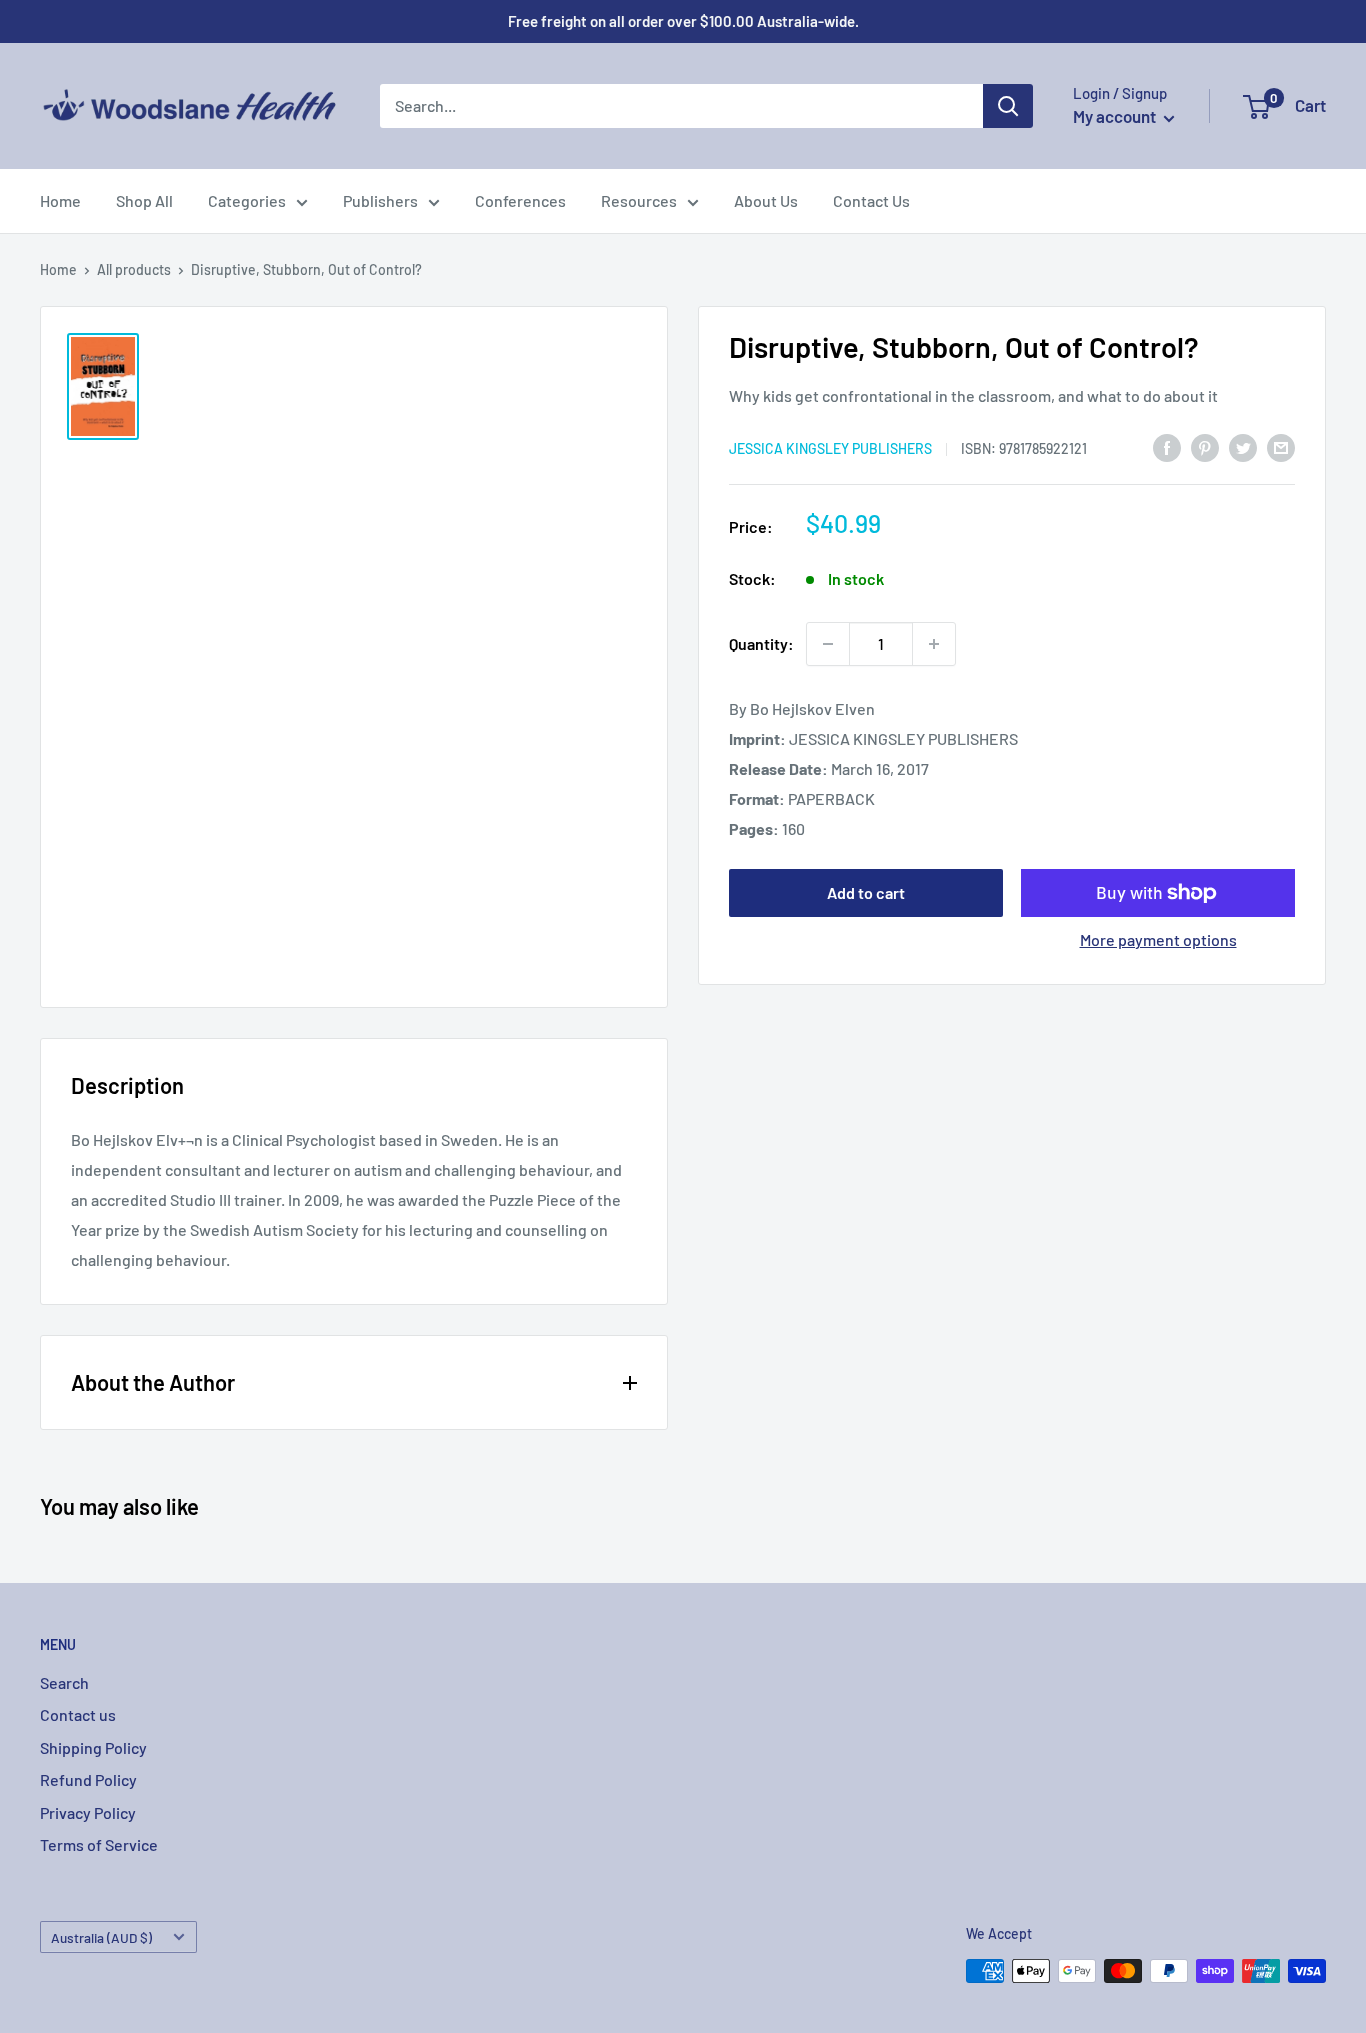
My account (1116, 116)
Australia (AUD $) (101, 1937)
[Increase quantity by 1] (934, 644)
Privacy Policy (88, 1812)
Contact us (78, 1714)
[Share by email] (1281, 446)
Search (64, 1682)
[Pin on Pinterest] (1205, 446)
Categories (247, 200)
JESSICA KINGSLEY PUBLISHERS (830, 448)
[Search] (1008, 106)
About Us (766, 200)
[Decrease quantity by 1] (828, 644)
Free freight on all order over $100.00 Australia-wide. (683, 21)
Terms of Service (99, 1844)
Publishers (380, 200)
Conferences (520, 200)
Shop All (144, 200)
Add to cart (866, 892)
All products (134, 269)
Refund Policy (88, 1779)
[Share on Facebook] (1167, 446)
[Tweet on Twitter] (1243, 446)
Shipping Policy (93, 1747)
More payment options (1158, 939)
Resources (639, 200)
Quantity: (761, 643)
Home (60, 200)
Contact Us (871, 200)
